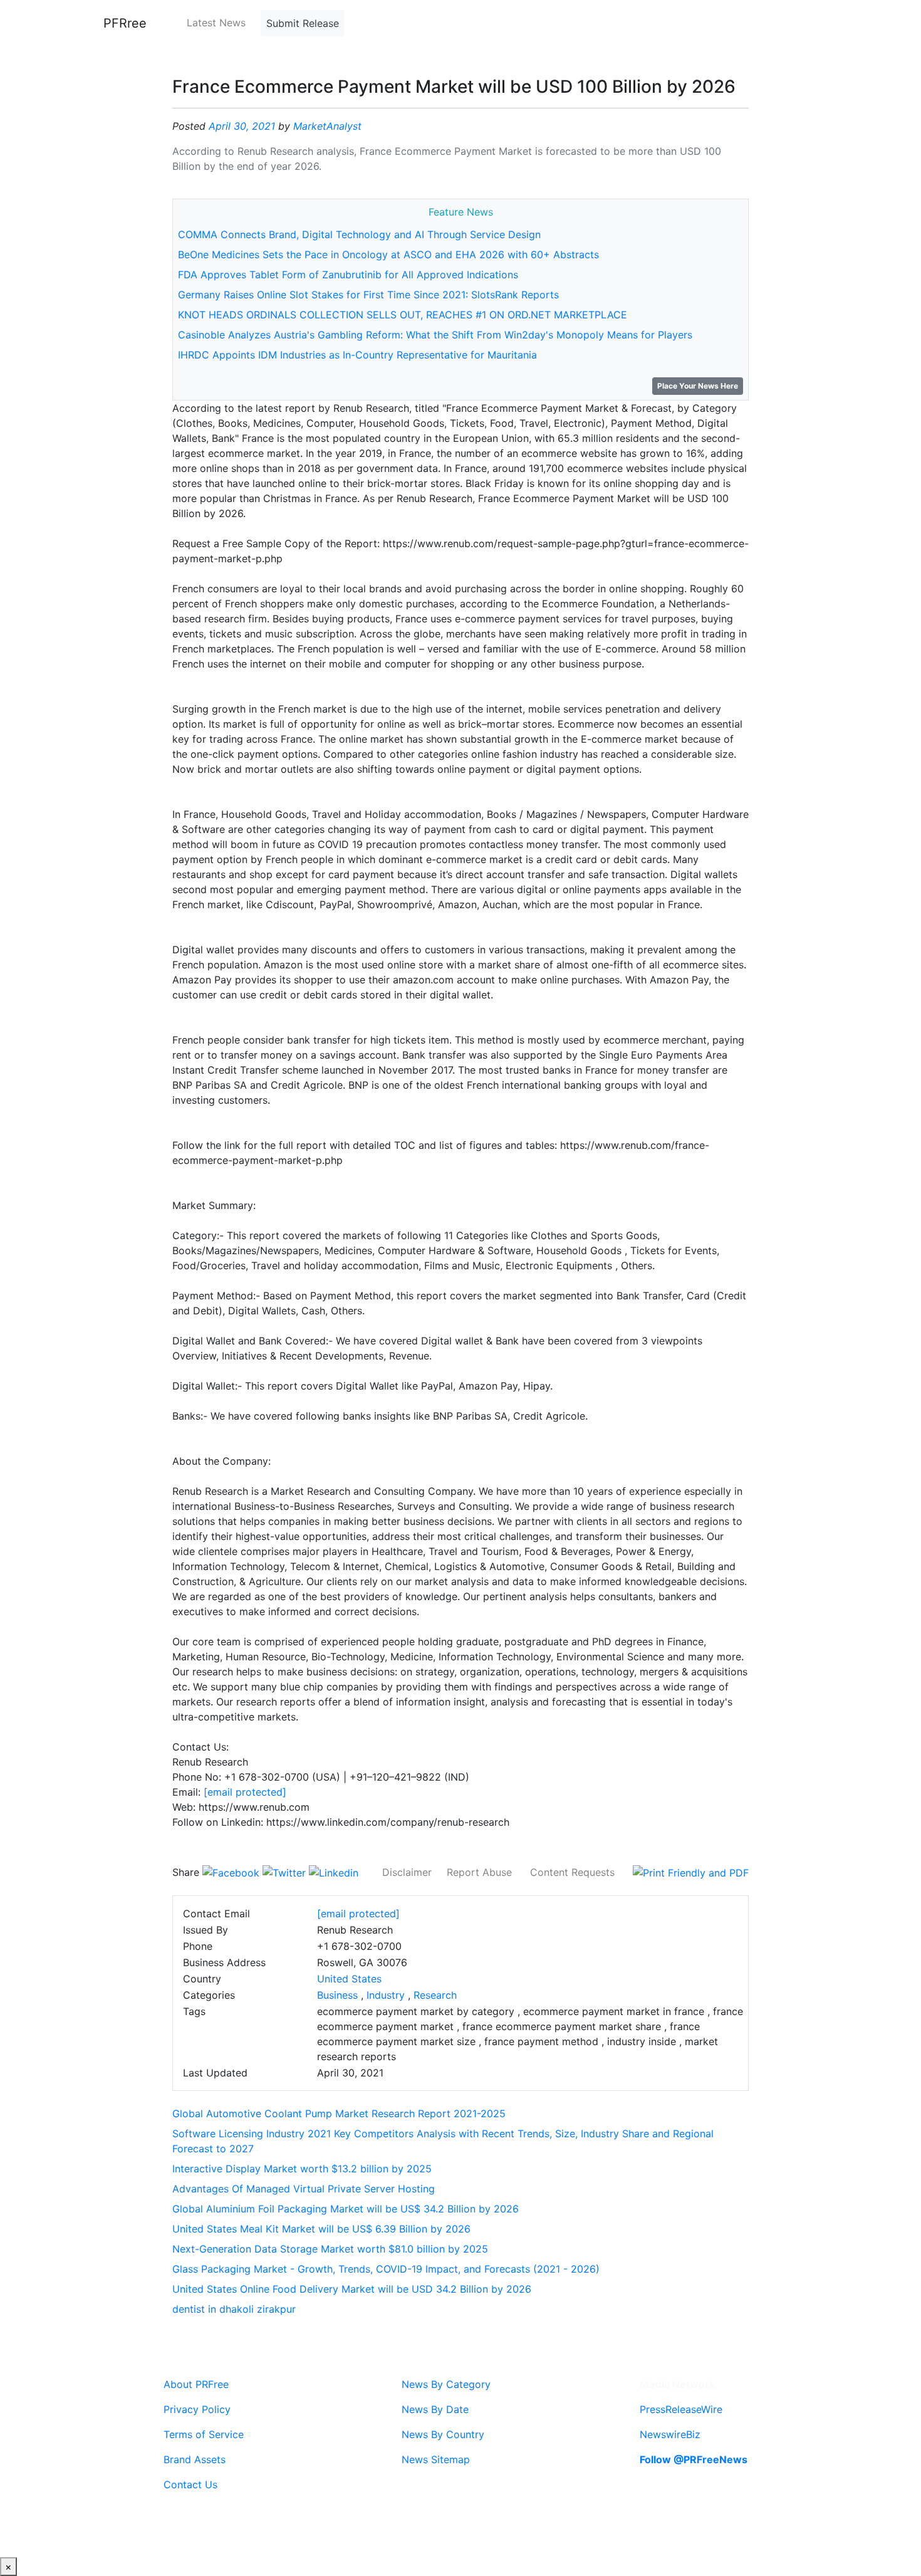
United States (349, 1979)
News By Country (443, 2434)
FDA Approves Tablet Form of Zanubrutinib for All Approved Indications (348, 275)
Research (435, 1995)
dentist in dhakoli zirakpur (234, 2309)
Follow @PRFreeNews (694, 2459)
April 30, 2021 (242, 126)
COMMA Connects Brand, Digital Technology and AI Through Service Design (359, 234)
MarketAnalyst (327, 126)
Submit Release (303, 23)
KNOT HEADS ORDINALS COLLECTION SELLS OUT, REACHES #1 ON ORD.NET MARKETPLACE (403, 315)
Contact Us (190, 2484)
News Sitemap (436, 2459)
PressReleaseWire (681, 2409)
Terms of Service (204, 2434)
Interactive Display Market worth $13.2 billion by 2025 (302, 2169)
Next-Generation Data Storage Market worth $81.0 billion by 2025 (330, 2249)
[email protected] (245, 1792)
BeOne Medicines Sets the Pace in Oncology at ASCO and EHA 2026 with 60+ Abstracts (388, 254)
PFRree (125, 23)
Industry (386, 1995)
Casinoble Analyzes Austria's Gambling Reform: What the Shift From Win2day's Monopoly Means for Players (435, 335)
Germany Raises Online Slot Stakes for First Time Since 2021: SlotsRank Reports (368, 295)
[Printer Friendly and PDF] (691, 1872)
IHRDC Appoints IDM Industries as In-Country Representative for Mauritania (357, 355)
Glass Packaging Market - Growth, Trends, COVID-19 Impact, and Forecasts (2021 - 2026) (386, 2269)
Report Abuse (479, 1872)
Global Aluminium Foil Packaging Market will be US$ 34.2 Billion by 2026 (346, 2209)
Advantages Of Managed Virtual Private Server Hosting (304, 2189)
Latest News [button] (216, 23)
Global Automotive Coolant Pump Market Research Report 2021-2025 (339, 2113)
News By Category (446, 2384)
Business (337, 1995)
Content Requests (572, 1872)
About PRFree (196, 2384)
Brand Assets (195, 2459)
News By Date (435, 2409)
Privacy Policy (197, 2409)
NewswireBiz (670, 2434)
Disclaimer (407, 1872)
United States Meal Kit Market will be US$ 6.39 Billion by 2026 (321, 2229)
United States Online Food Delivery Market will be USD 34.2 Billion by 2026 (352, 2289)
